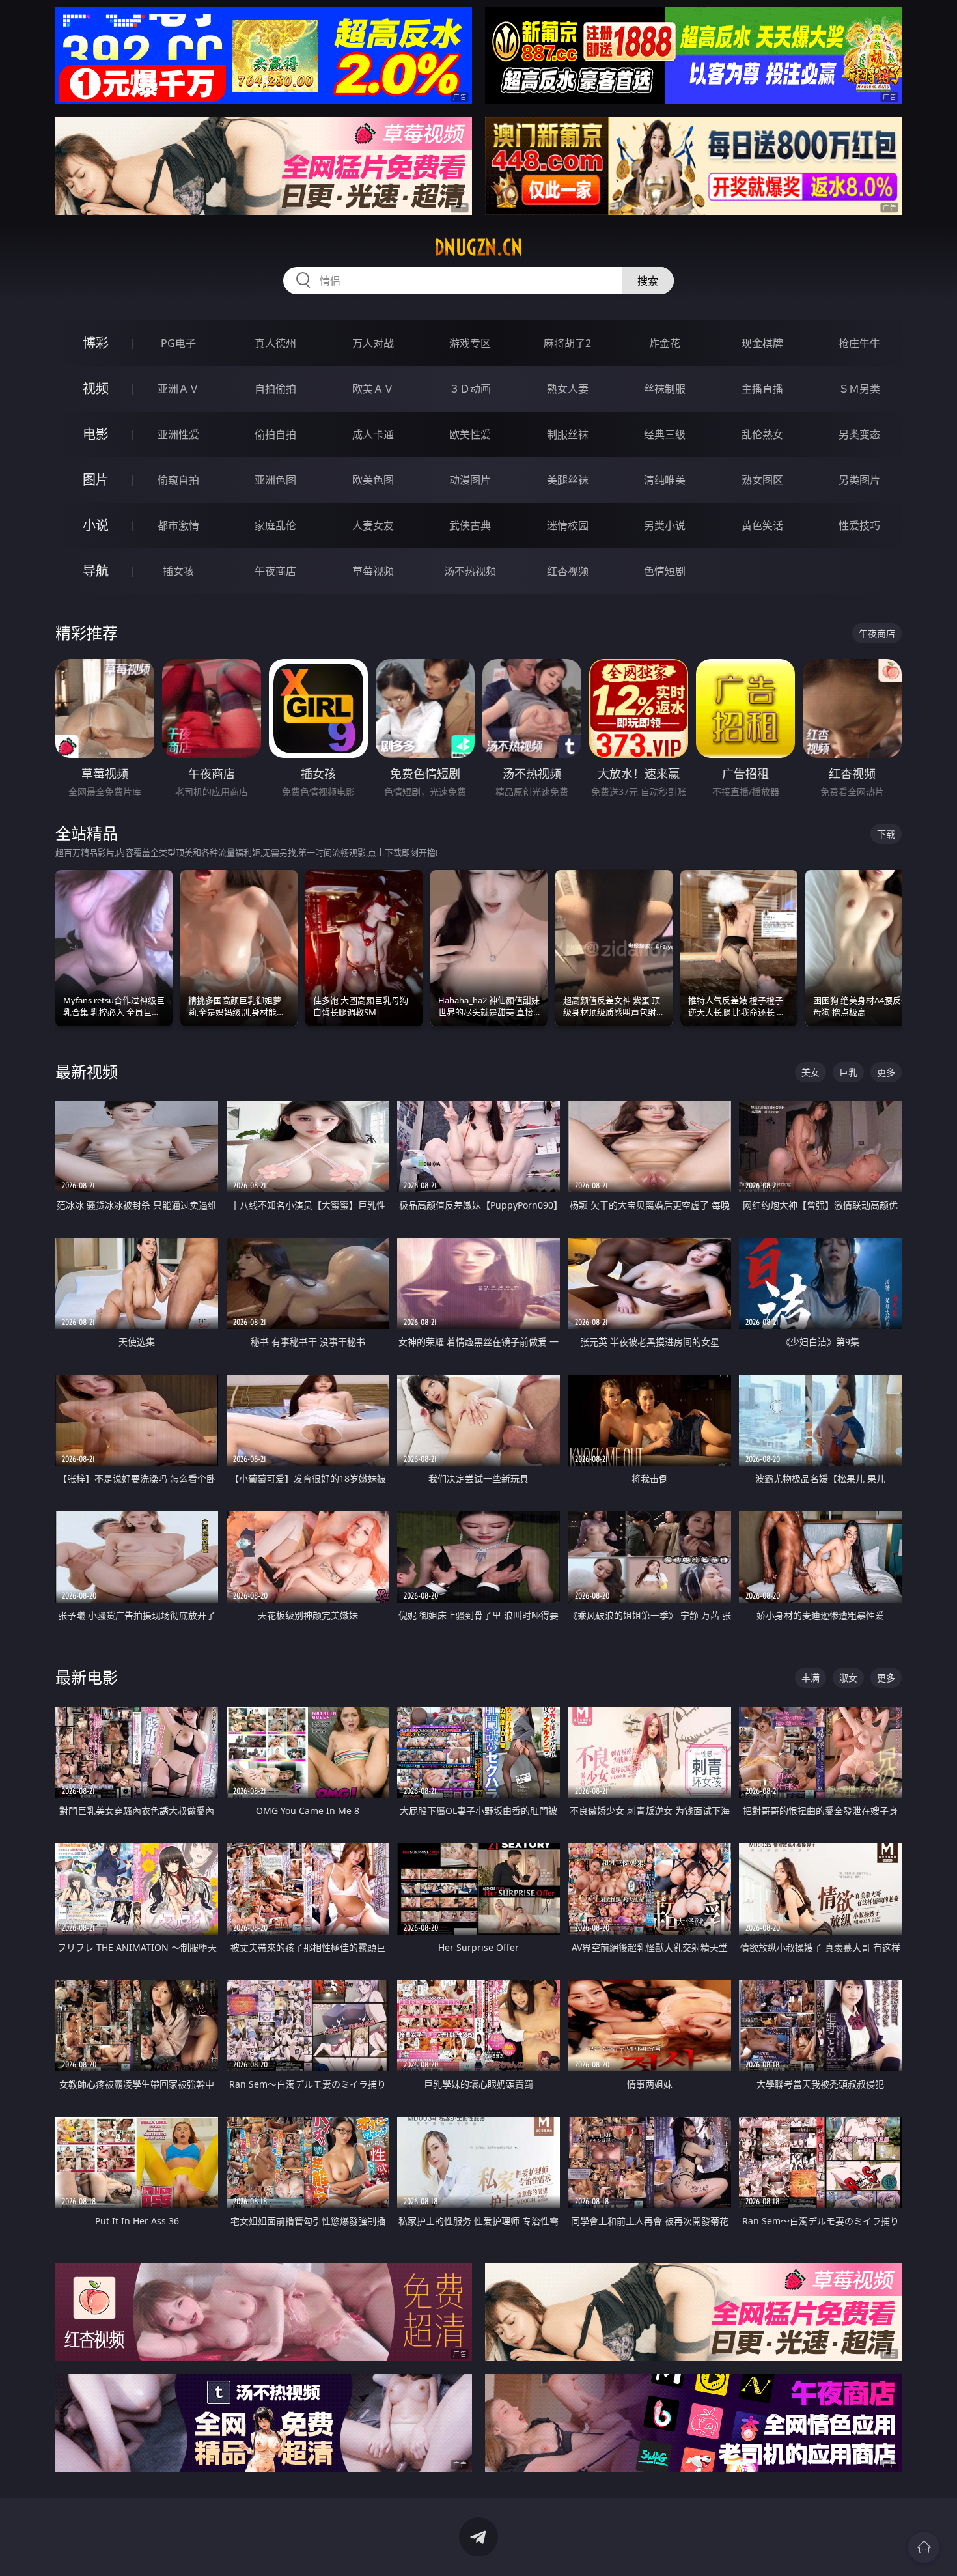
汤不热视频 (470, 571)
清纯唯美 (665, 480)
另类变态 (859, 434)
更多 (886, 1072)
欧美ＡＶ (373, 389)
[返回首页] (924, 2547)
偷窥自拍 (178, 480)
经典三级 (665, 434)
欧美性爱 (470, 434)
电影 (96, 434)
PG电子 (178, 343)
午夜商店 (275, 571)
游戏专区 (470, 343)
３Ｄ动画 (470, 389)
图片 (96, 480)
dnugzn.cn (478, 247)
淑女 (848, 1678)
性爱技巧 (859, 525)
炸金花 (665, 343)
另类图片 (859, 480)
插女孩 (178, 571)
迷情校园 (568, 525)
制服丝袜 (568, 434)
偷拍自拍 (275, 434)
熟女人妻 (568, 389)
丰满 (811, 1678)
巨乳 (848, 1072)
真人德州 (275, 343)
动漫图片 (470, 480)
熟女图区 (762, 480)
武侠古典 (470, 525)
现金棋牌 (762, 343)
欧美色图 (373, 480)
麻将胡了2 (567, 343)
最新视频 (87, 1071)
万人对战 (373, 343)
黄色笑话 (762, 525)
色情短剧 (665, 571)
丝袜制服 (665, 389)
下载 (886, 834)
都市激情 (178, 525)
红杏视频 (568, 571)
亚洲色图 (275, 480)
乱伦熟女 (762, 434)
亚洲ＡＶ (178, 389)
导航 (96, 571)
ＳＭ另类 (859, 389)
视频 (96, 388)
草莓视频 (373, 571)
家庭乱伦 (275, 525)
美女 (811, 1072)
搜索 (648, 281)
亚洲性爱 (178, 434)
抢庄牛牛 (859, 343)
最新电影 (87, 1677)
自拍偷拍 (275, 389)
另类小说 (665, 525)
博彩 (96, 343)
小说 (96, 525)
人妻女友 (373, 525)
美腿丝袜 (568, 480)
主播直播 (762, 389)
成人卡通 (373, 434)
